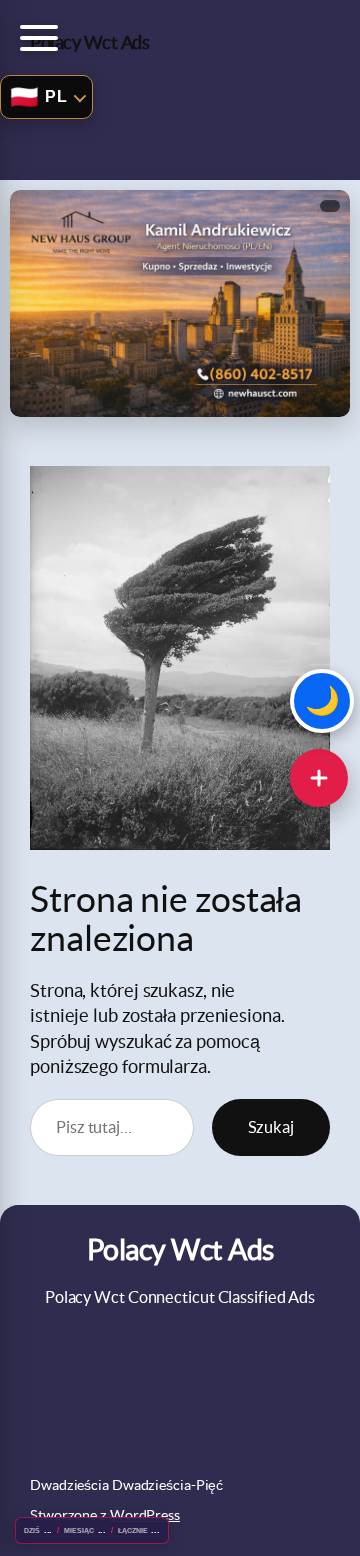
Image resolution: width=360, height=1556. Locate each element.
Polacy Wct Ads (89, 42)
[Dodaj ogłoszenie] (319, 778)
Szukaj (271, 1127)
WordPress (145, 1515)
